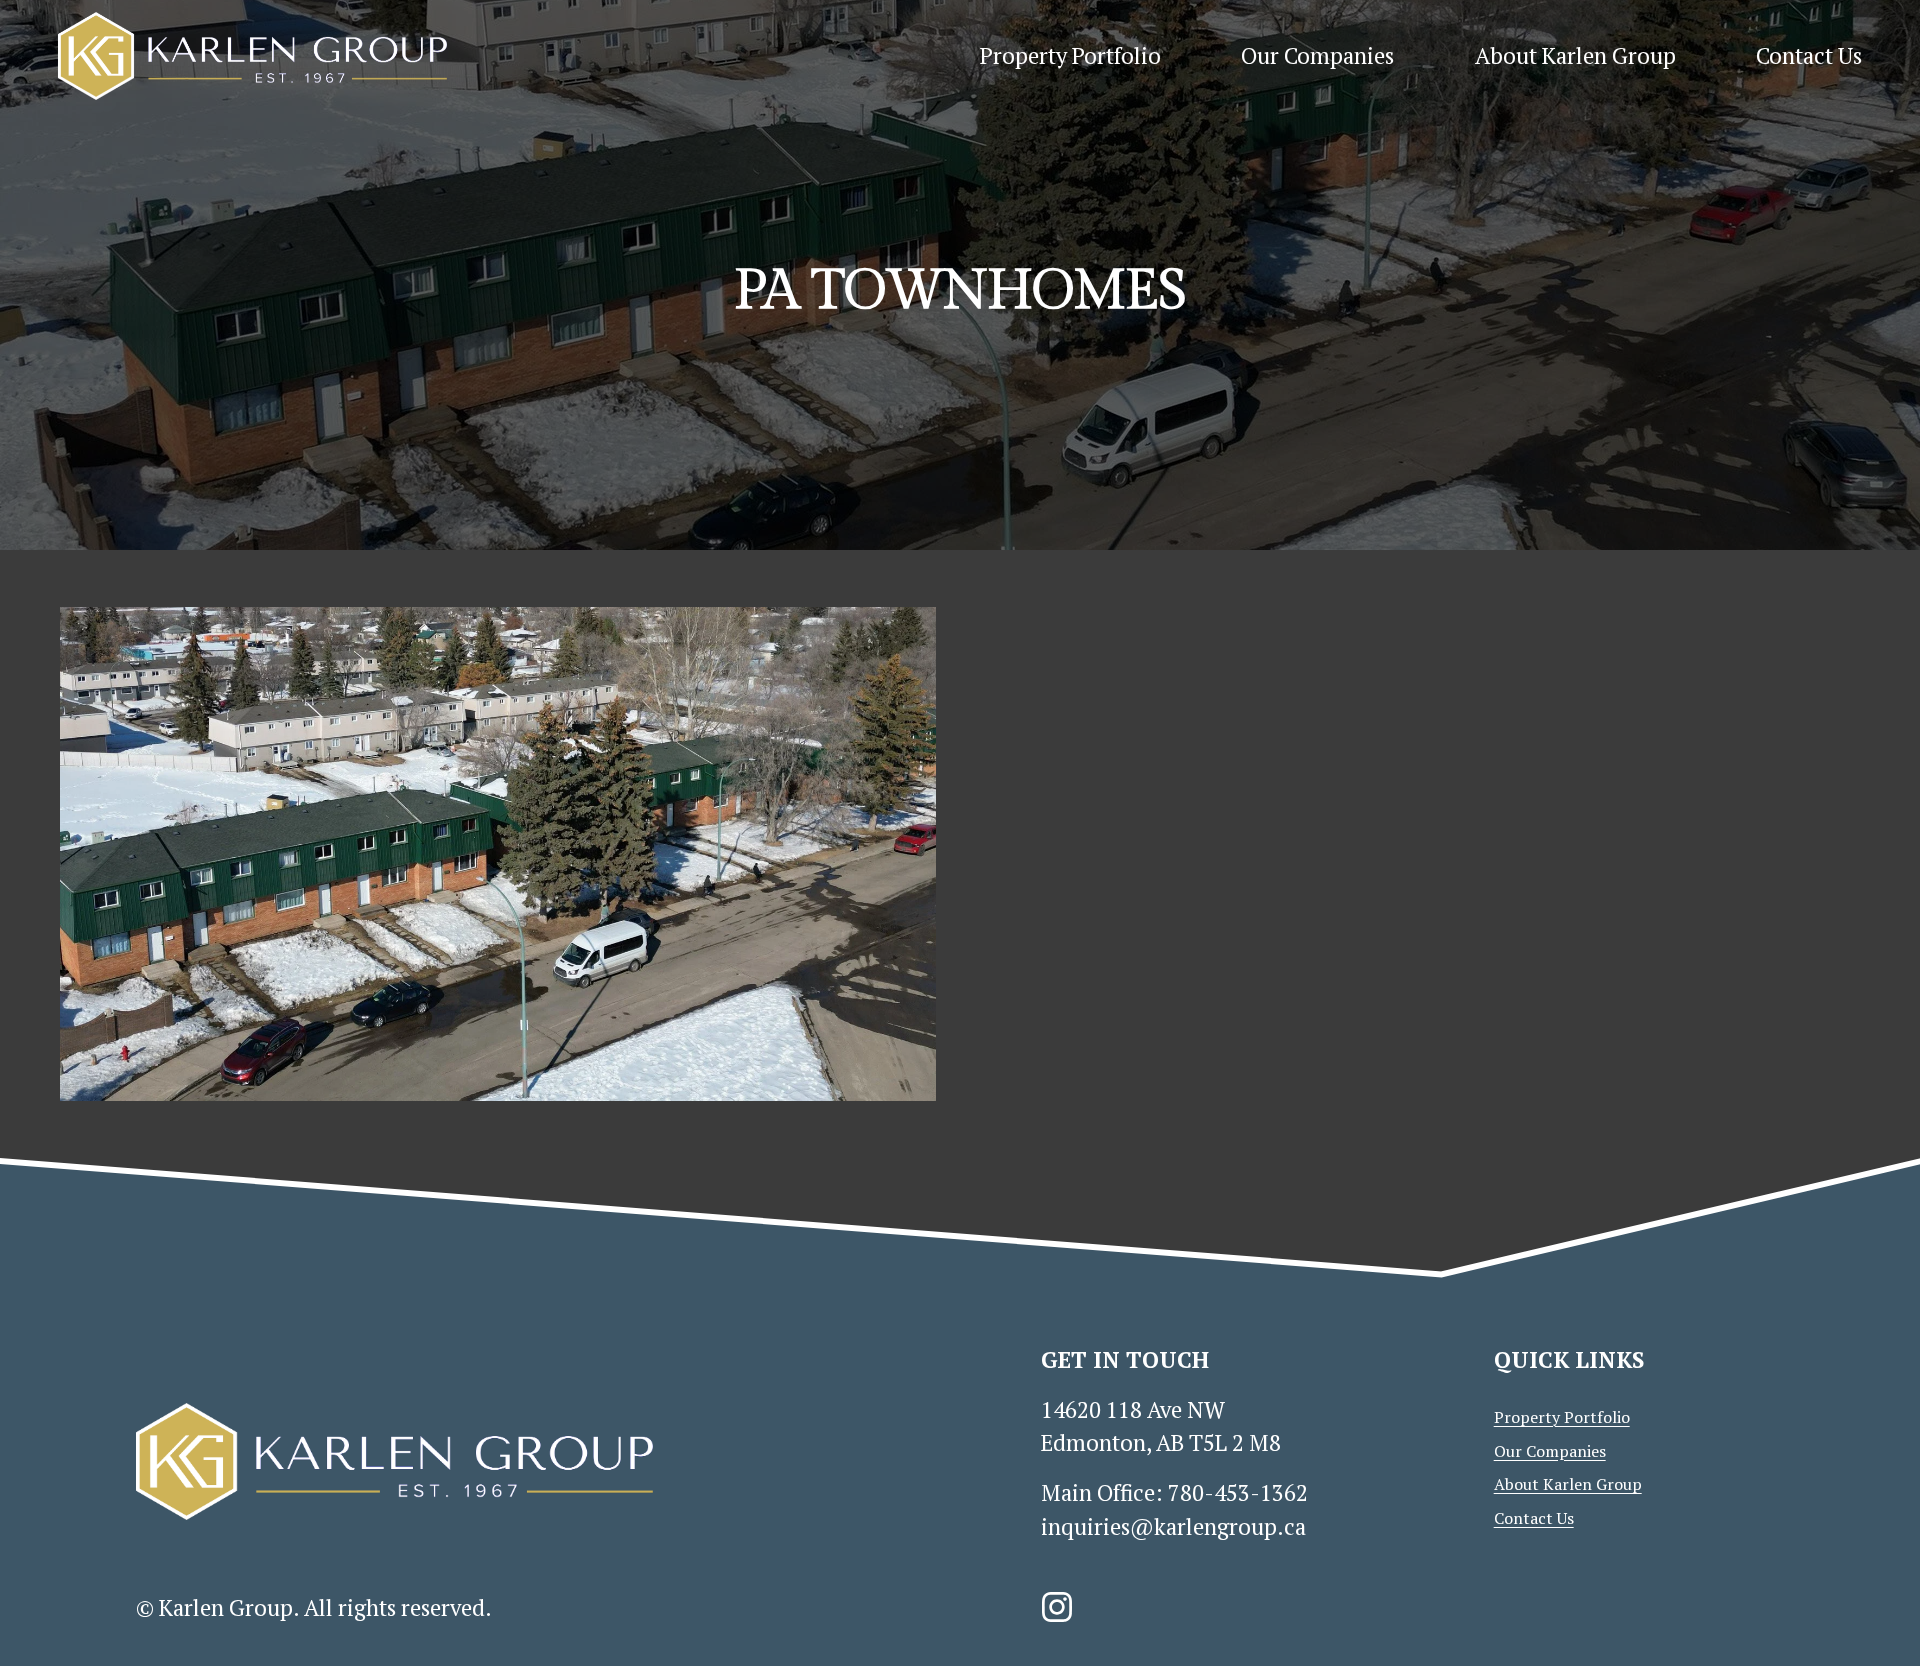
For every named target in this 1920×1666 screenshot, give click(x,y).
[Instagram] (1057, 1607)
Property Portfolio (1070, 55)
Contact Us (1809, 55)
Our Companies (1317, 55)
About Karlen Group (1575, 55)
